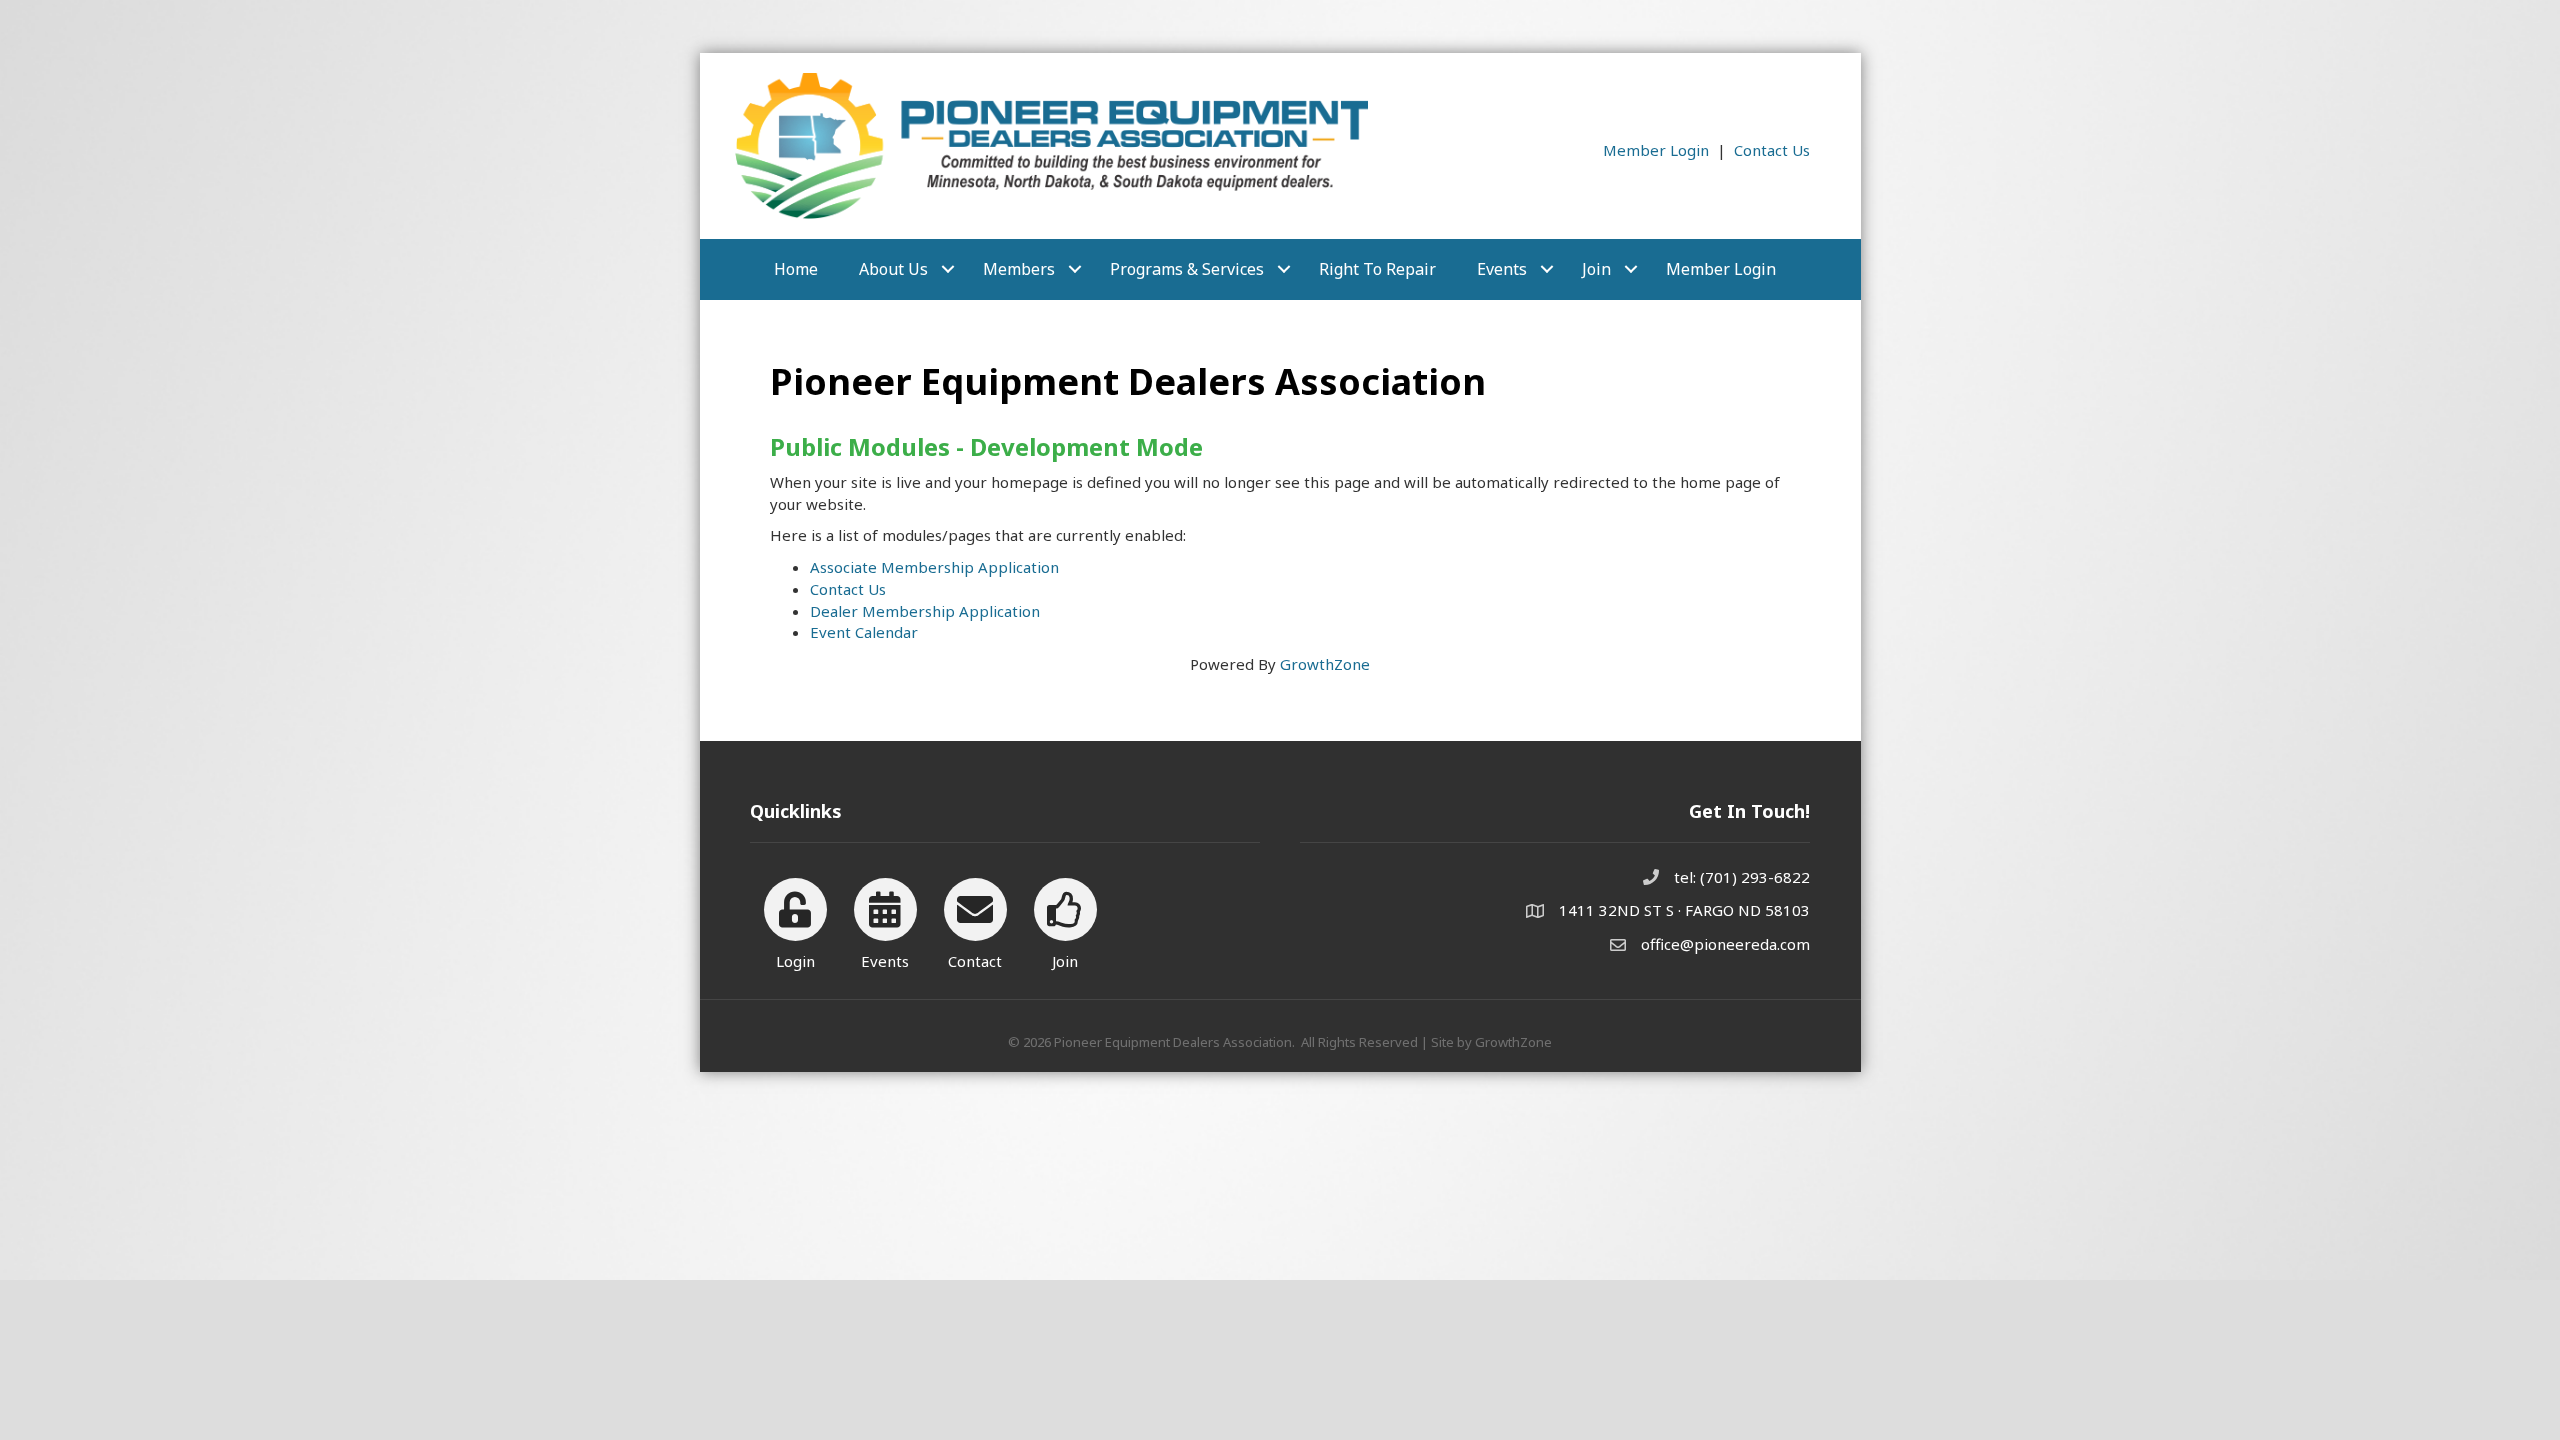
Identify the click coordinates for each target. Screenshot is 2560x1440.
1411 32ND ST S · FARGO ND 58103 (1684, 910)
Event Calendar (864, 632)
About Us (893, 269)
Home (796, 269)
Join (1596, 269)
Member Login (1656, 150)
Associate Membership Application (934, 567)
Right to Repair (1377, 269)
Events (1502, 269)
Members (1019, 269)
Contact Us (1772, 150)
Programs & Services (1187, 269)
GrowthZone (1325, 664)
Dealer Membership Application (925, 611)
